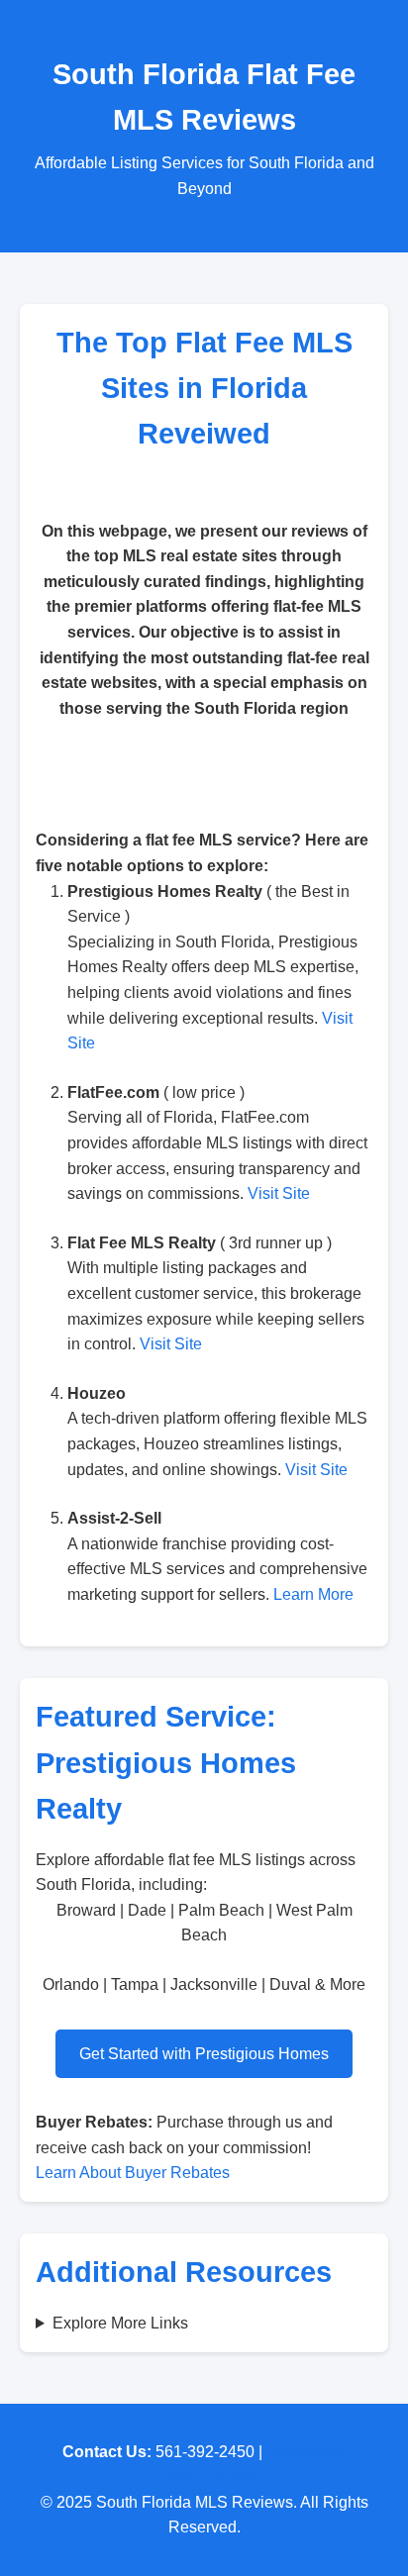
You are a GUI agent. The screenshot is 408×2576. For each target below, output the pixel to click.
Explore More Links (120, 2323)
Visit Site (279, 1193)
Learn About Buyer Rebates (133, 2173)
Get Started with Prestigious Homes (204, 2054)
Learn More (313, 1594)
